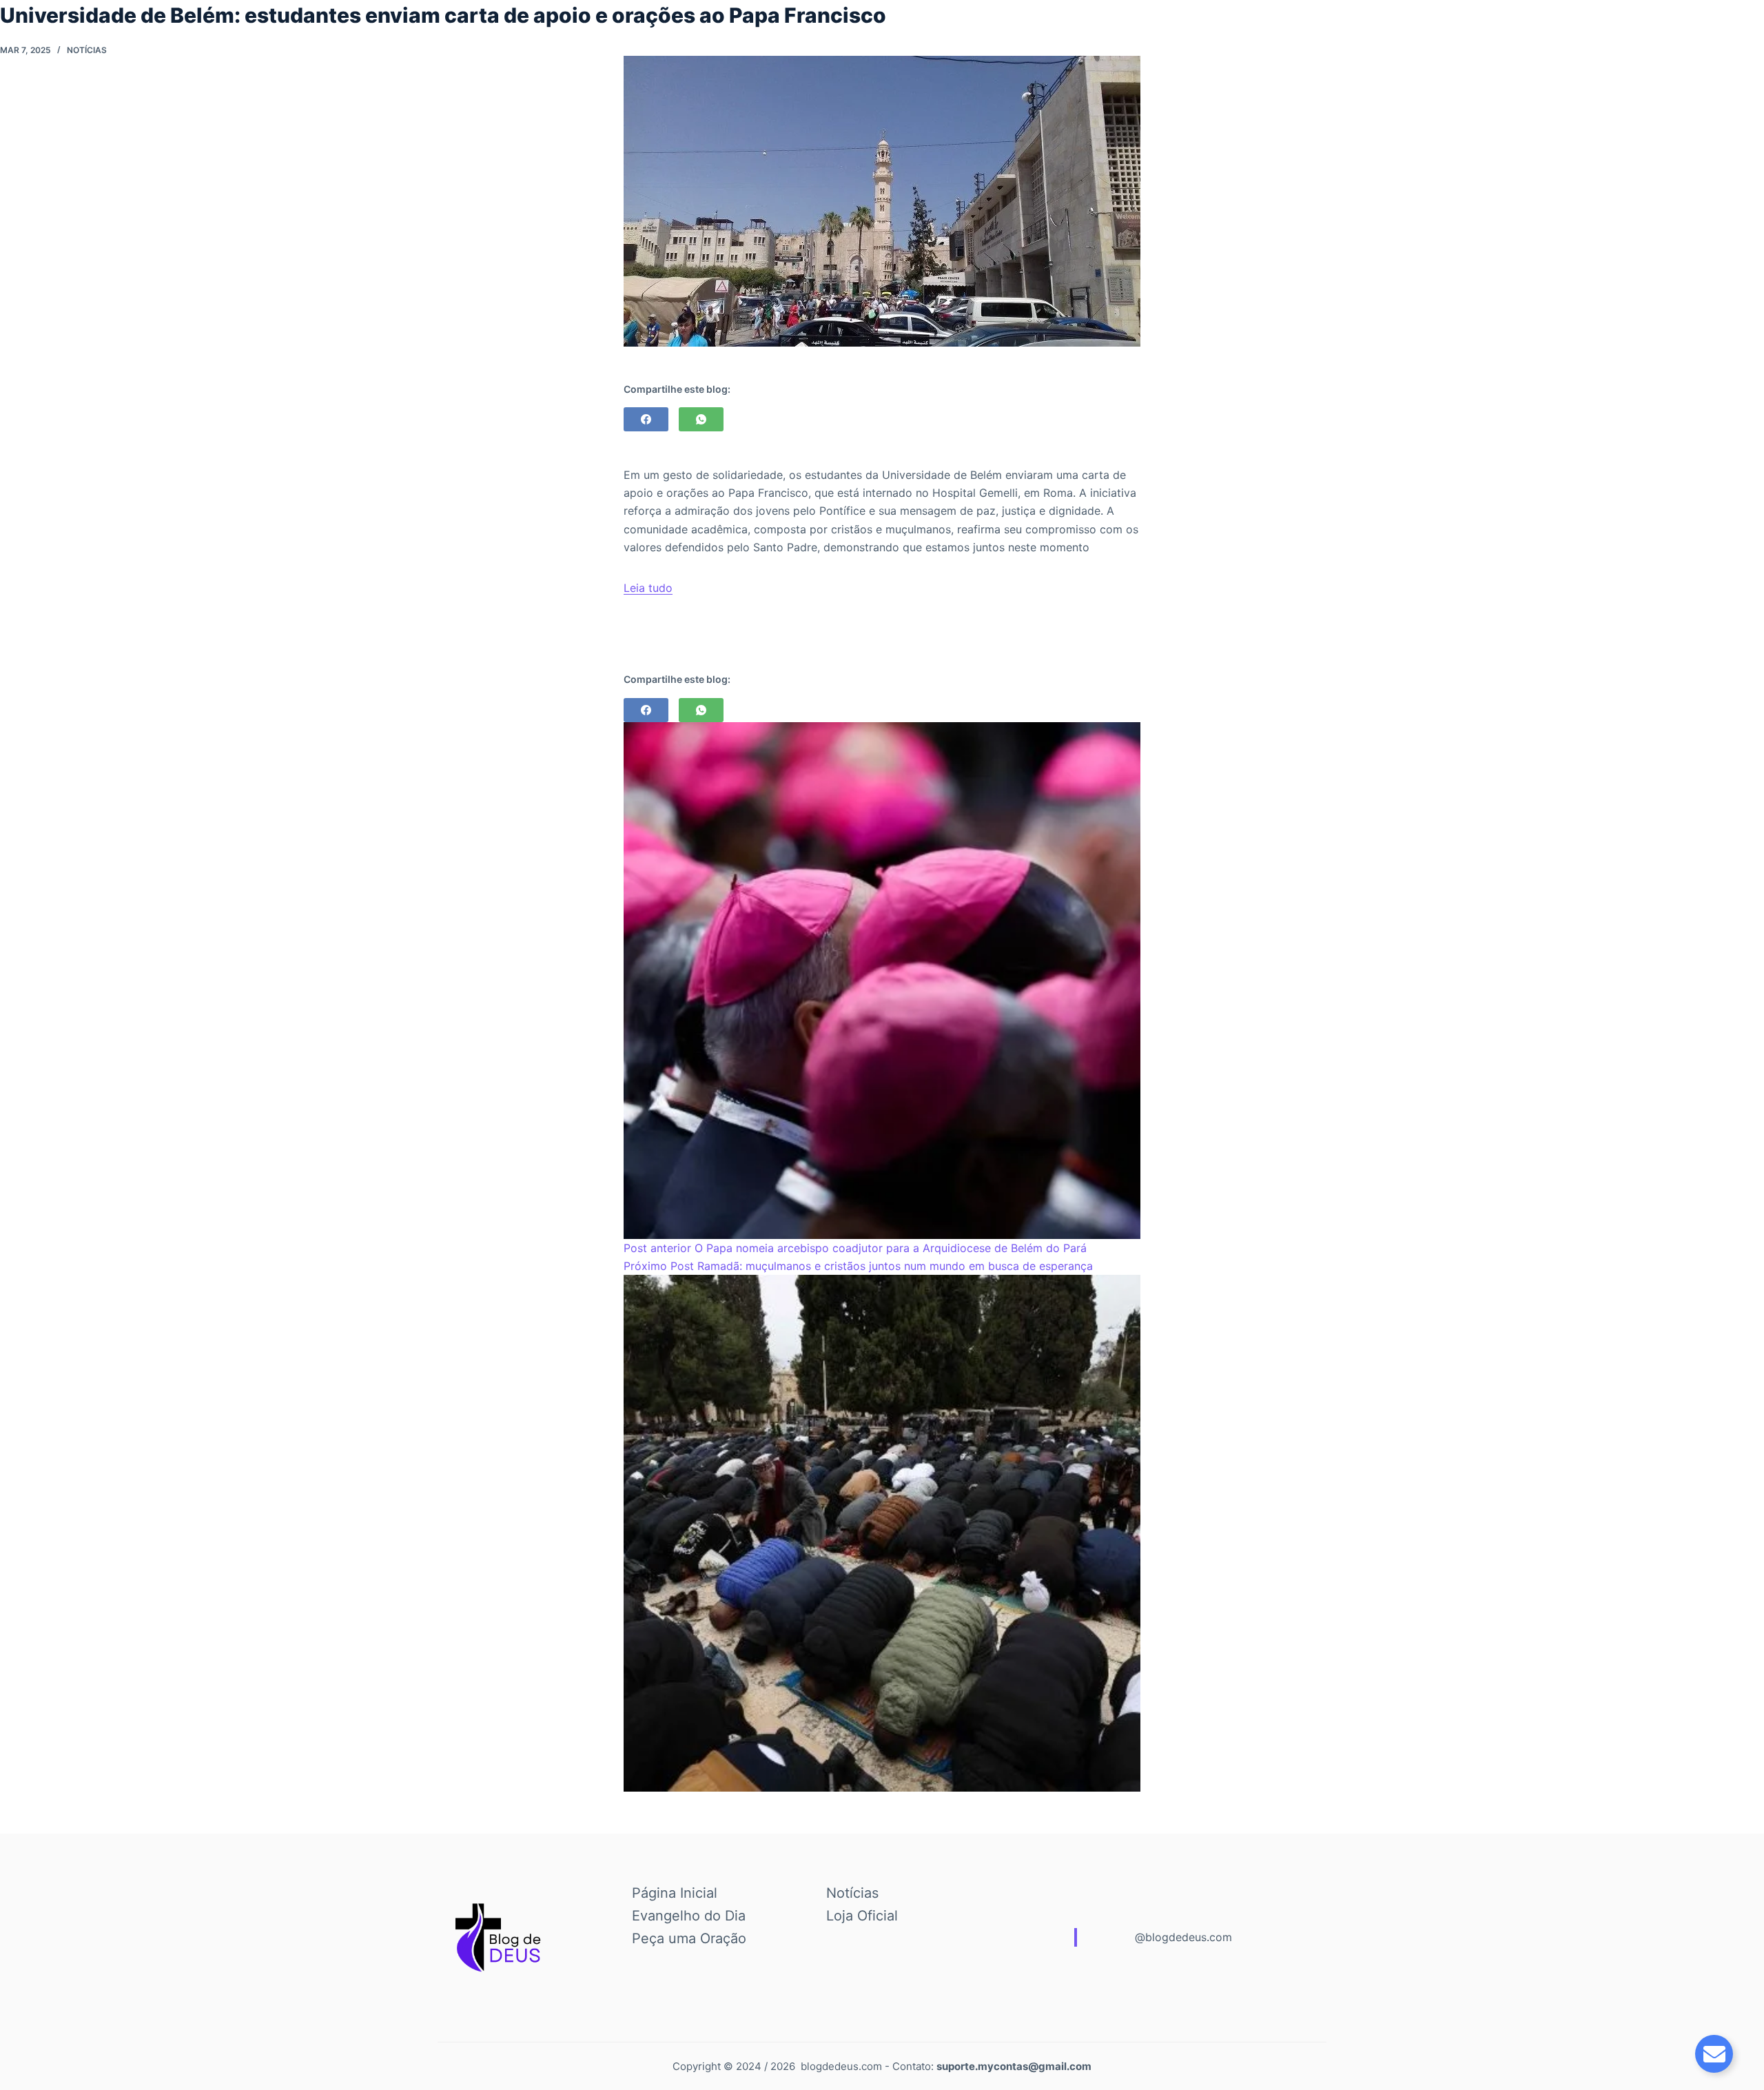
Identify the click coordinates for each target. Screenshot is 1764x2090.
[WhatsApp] (701, 419)
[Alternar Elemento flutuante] (1714, 2054)
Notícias (87, 50)
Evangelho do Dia (689, 1916)
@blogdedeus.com (1183, 1937)
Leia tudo (648, 588)
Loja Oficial (862, 1916)
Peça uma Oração (689, 1938)
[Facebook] (646, 419)
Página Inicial (675, 1893)
